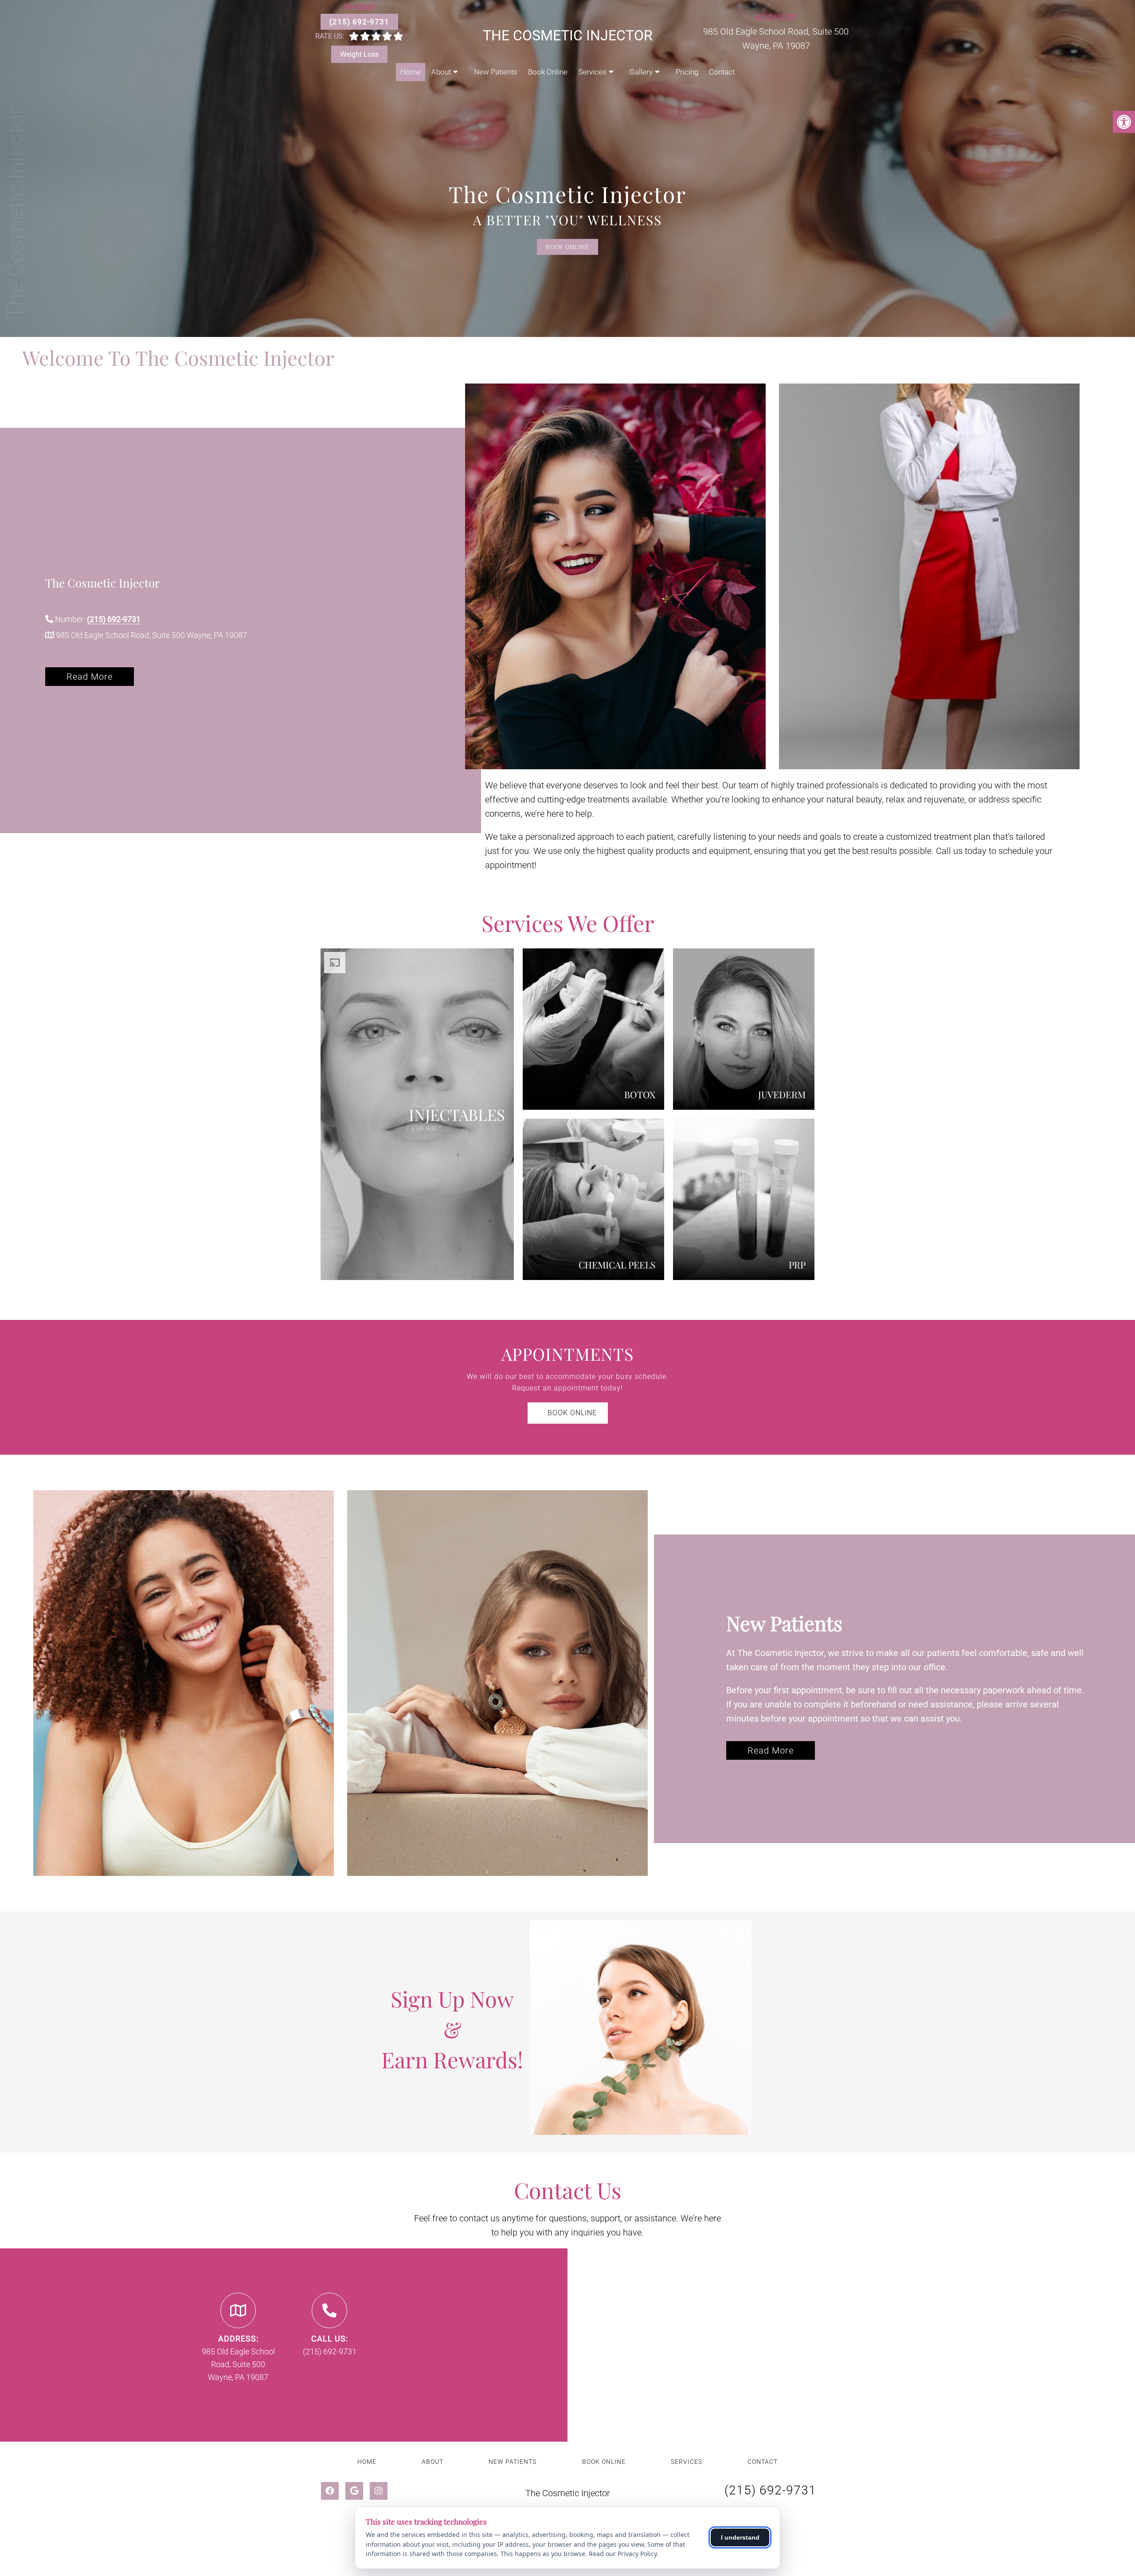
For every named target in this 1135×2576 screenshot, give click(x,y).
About (441, 72)
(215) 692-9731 (359, 22)
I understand (740, 2537)
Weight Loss (359, 54)
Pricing (687, 72)
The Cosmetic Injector (568, 35)
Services (592, 72)
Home (411, 72)
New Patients (496, 72)
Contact (722, 72)
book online (571, 1413)
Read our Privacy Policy (623, 2554)
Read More (90, 677)
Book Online (548, 72)
